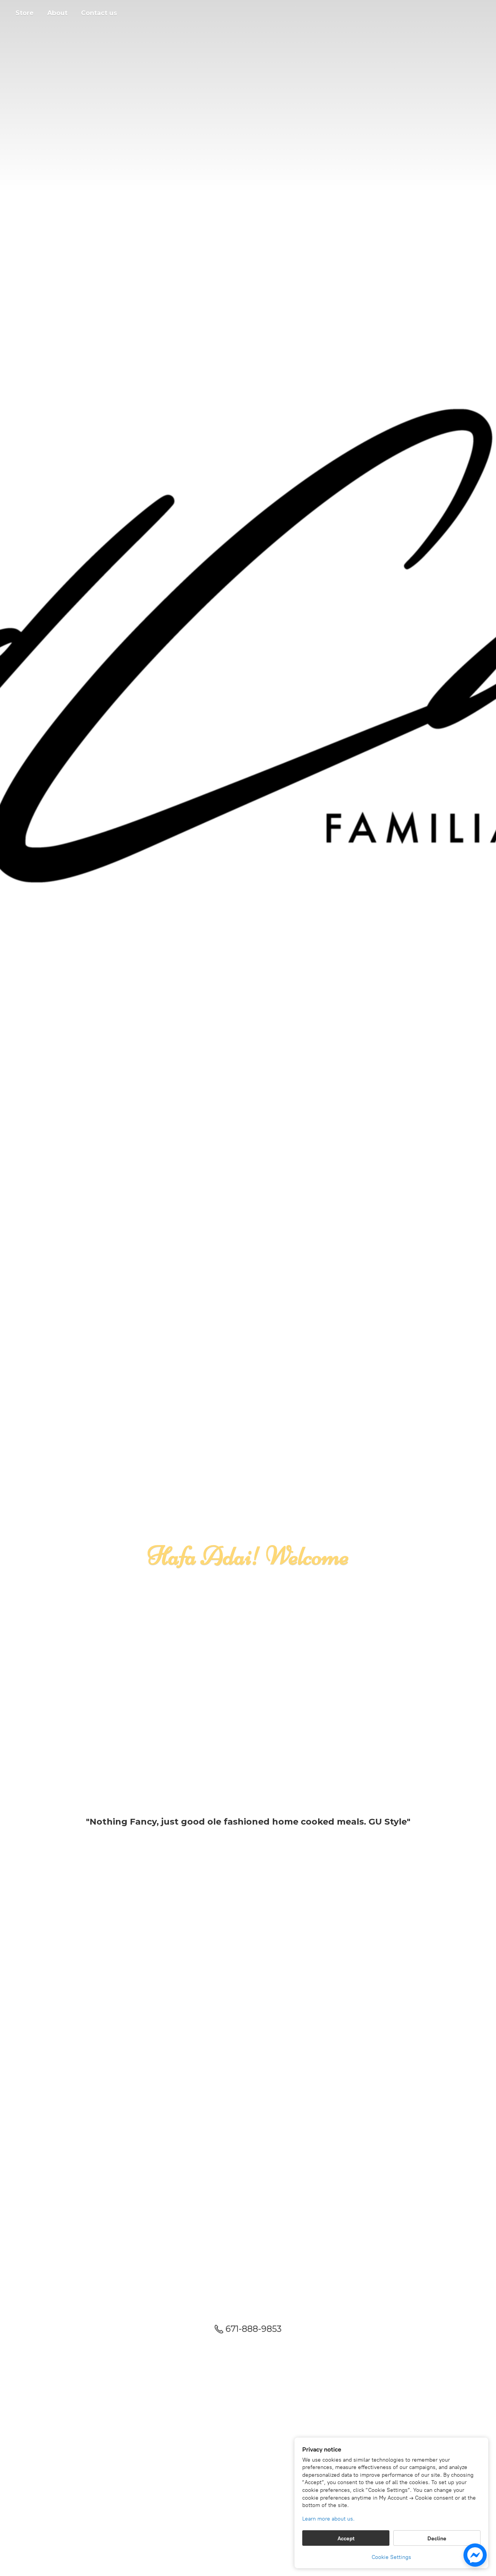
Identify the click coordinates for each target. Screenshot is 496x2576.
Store (25, 13)
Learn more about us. (328, 2519)
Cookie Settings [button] (391, 2557)
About (57, 13)
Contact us (99, 13)
